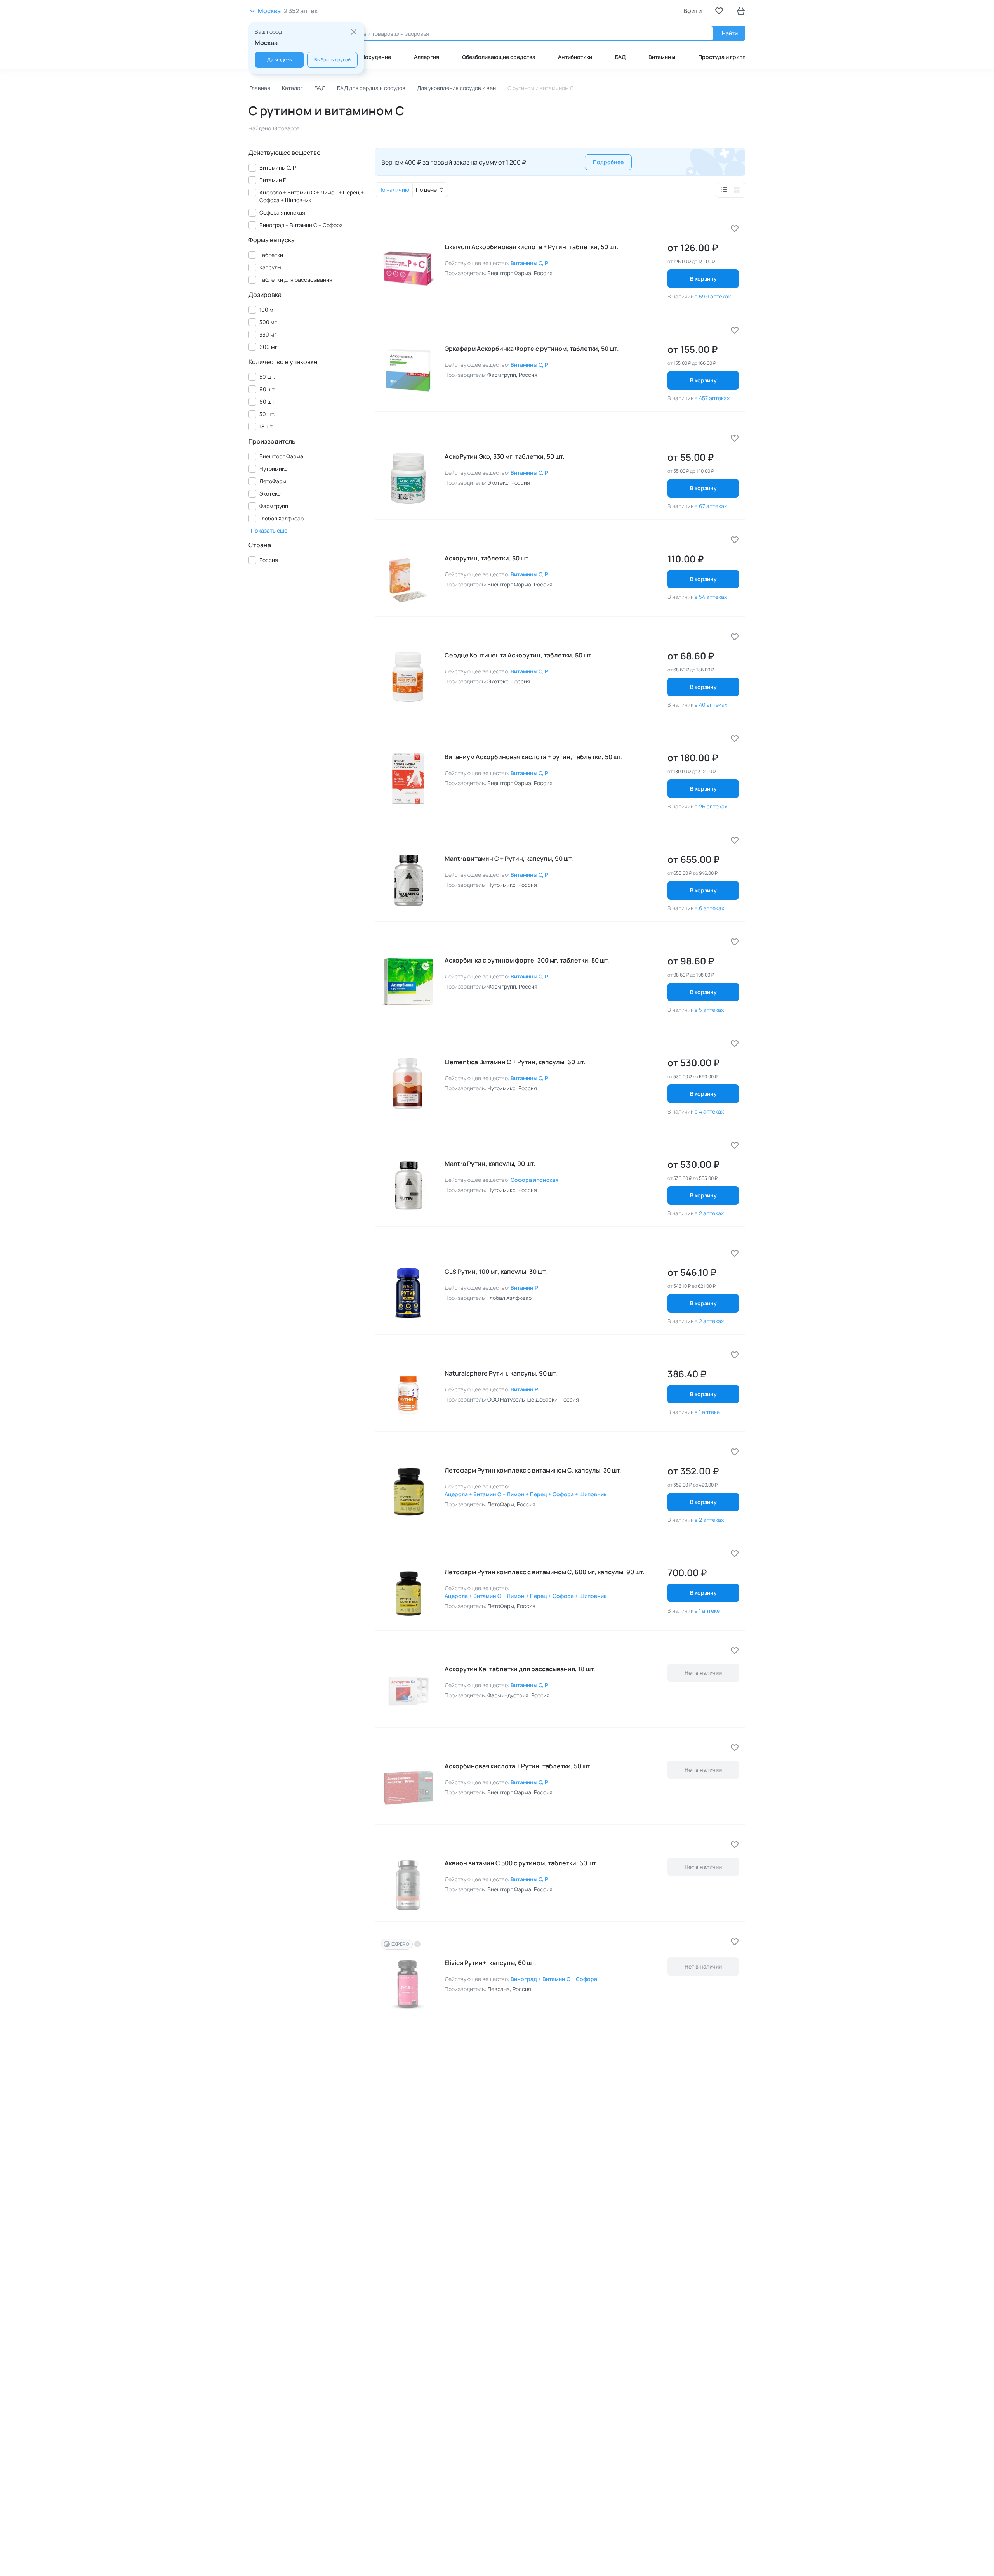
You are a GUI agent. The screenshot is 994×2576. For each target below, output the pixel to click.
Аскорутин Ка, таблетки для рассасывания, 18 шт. (520, 1669)
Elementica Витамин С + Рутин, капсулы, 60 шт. (515, 1062)
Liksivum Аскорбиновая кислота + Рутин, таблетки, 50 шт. (532, 247)
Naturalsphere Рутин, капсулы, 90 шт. (501, 1373)
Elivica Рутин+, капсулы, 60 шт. (490, 1963)
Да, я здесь (280, 60)
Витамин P (524, 1288)
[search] (515, 33)
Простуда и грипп (722, 57)
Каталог (292, 88)
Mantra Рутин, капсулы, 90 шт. (490, 1164)
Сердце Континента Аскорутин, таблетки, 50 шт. (519, 655)
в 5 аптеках (709, 1010)
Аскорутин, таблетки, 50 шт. (487, 558)
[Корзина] (741, 11)
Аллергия (427, 57)
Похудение (376, 57)
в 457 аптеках (712, 398)
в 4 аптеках (709, 1111)
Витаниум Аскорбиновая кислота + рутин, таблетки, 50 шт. (534, 757)
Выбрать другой (332, 60)
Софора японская (534, 1180)
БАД (620, 57)
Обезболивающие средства (499, 57)
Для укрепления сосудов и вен (456, 88)
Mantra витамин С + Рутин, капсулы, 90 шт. (509, 859)
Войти (693, 11)
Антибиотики (575, 57)
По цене (426, 190)
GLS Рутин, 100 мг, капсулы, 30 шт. (496, 1272)
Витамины (662, 57)
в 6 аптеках (709, 908)
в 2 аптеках (709, 1213)
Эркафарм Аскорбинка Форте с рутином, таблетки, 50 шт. (532, 349)
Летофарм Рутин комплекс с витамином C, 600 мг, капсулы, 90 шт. (545, 1572)
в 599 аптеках (713, 296)
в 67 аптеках (711, 506)
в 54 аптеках (711, 597)
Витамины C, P (529, 263)
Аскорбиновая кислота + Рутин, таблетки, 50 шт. (518, 1766)
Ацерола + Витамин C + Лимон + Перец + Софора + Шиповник (526, 1494)
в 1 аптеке (707, 1412)
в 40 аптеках (711, 705)
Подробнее (608, 162)
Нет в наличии (703, 1673)
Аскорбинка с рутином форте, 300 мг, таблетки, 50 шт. (527, 960)
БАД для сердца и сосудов (371, 88)
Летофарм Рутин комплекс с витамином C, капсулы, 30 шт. (533, 1470)
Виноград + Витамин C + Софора (554, 1979)
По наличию (394, 190)
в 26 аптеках (711, 806)
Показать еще (269, 531)
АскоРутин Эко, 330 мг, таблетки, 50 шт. (505, 456)
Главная (260, 88)
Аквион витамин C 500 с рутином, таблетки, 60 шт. (521, 1863)
